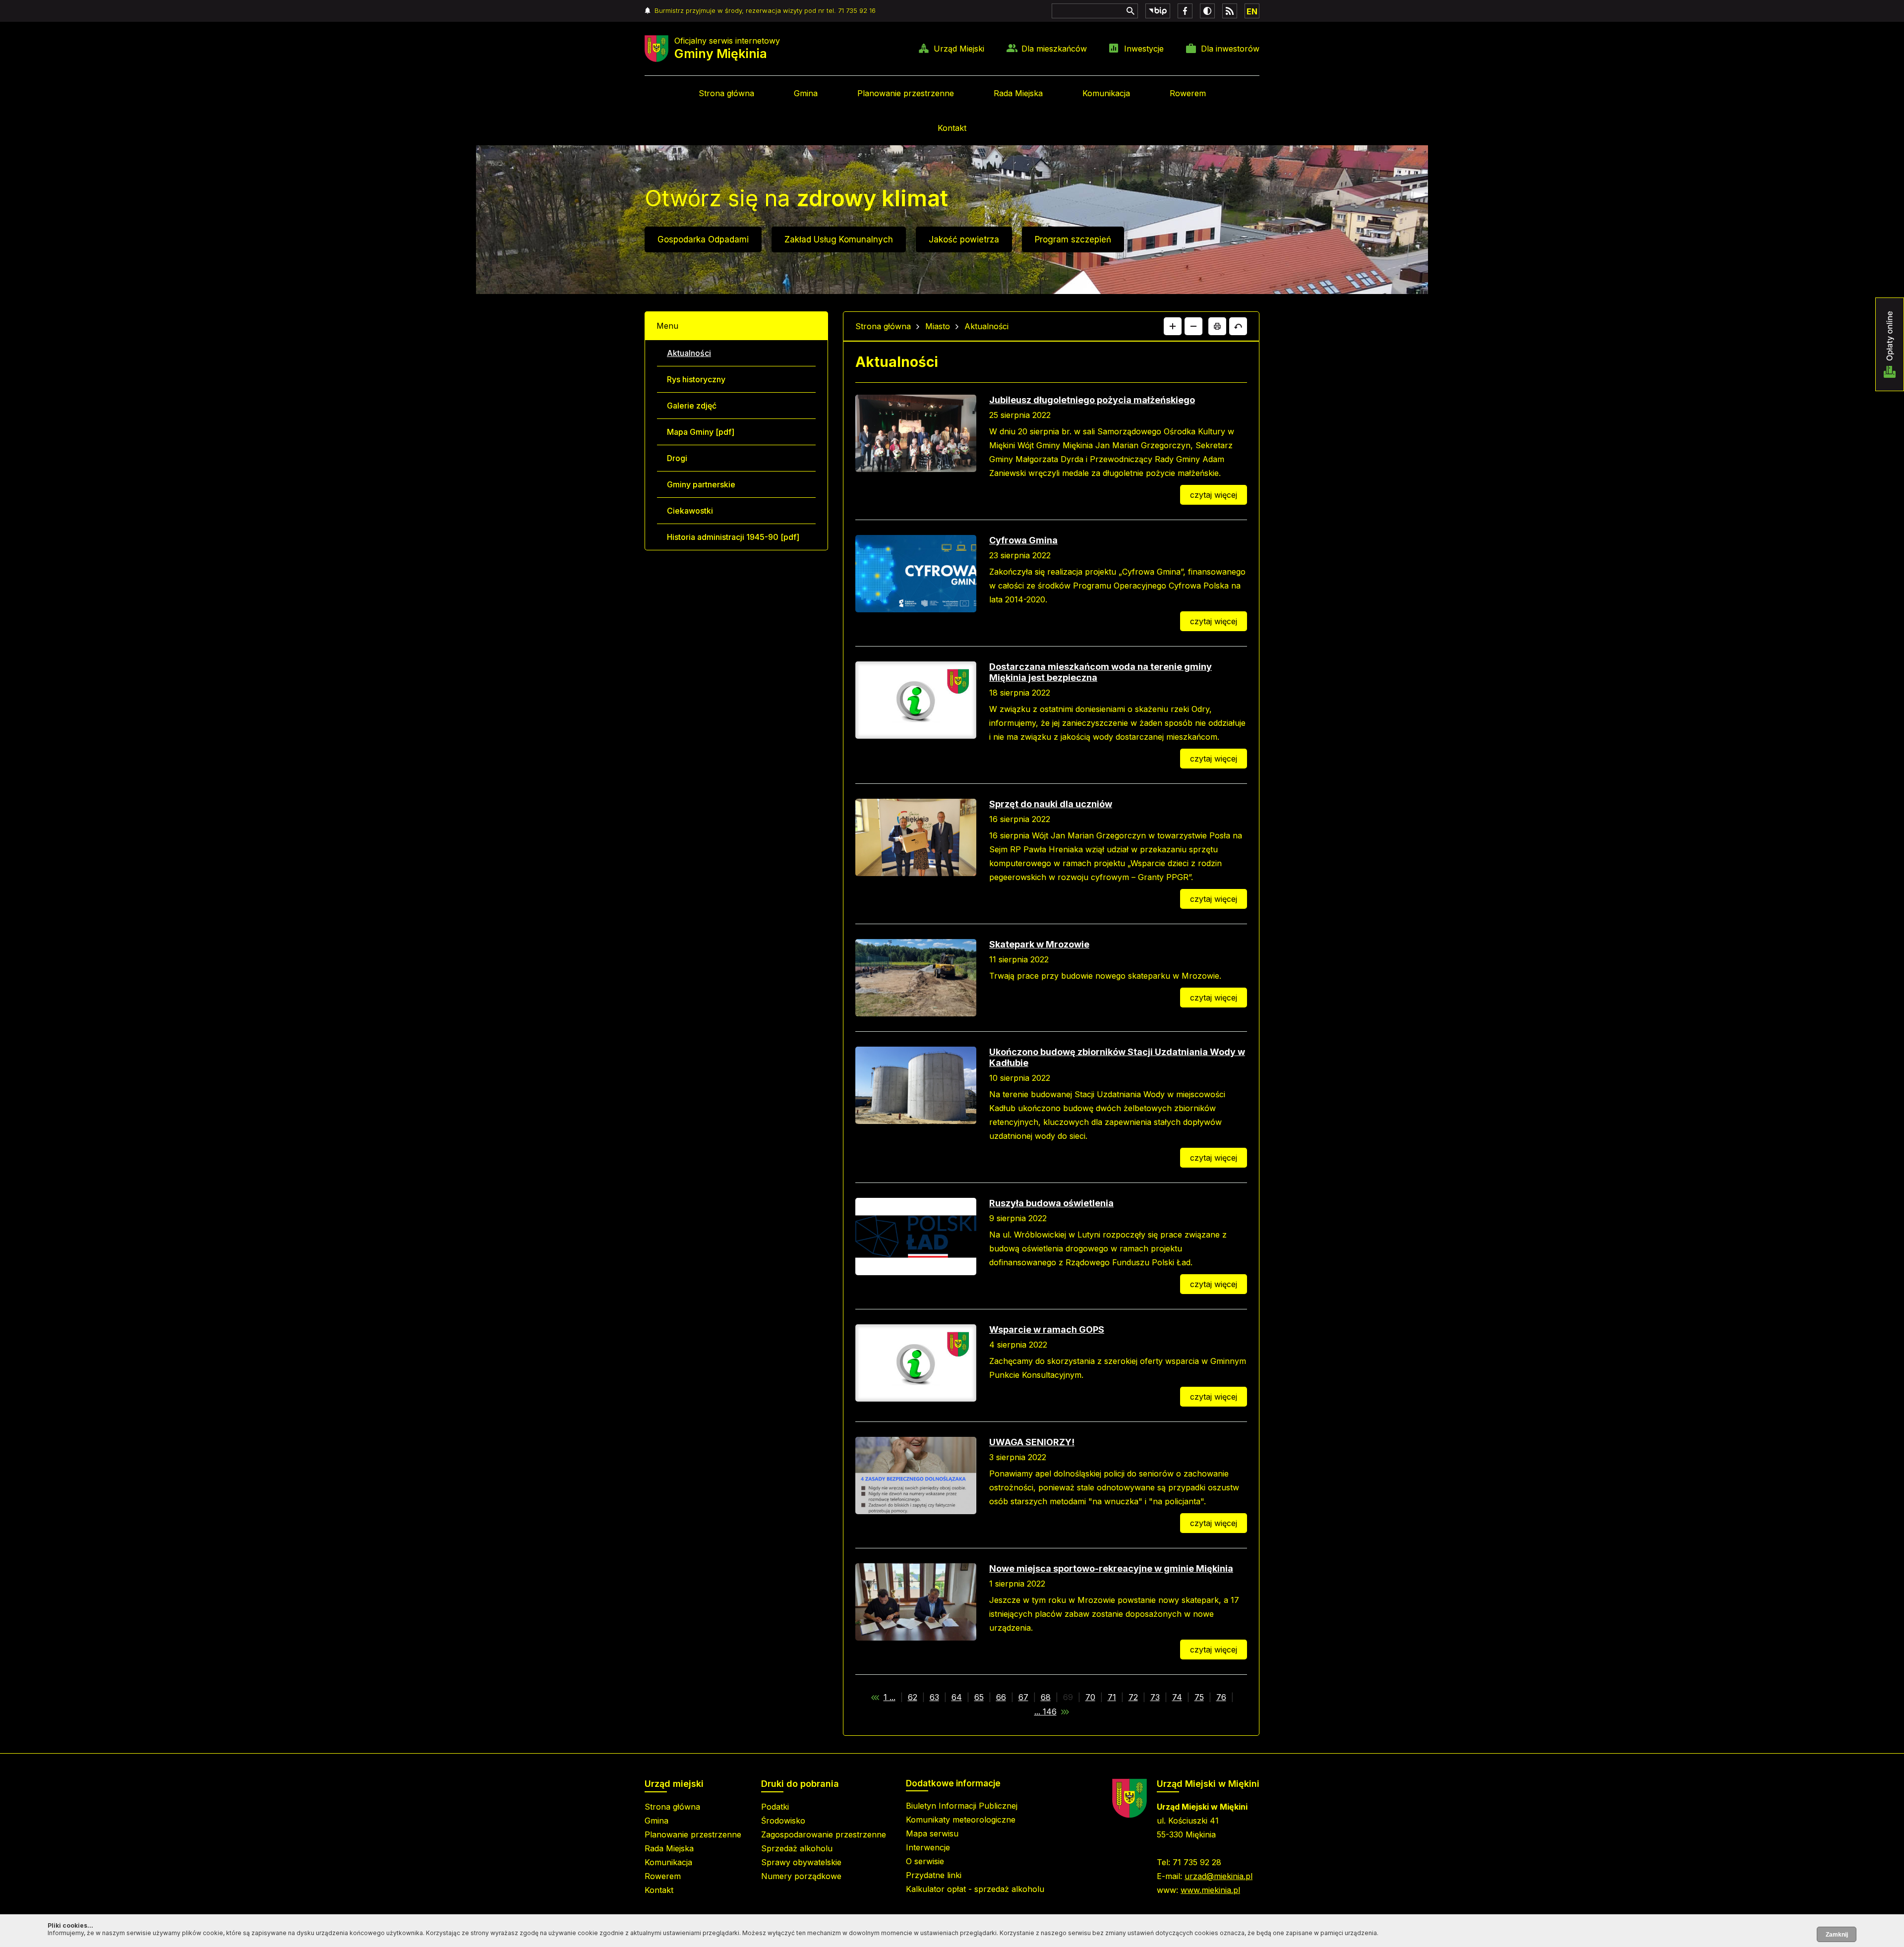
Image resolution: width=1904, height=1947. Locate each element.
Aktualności (689, 353)
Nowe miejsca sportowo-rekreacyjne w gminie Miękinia (1111, 1568)
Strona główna (726, 93)
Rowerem (1188, 93)
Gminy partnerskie (701, 484)
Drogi (677, 458)
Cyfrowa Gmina (1023, 540)
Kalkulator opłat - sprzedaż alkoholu (975, 1889)
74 (1177, 1697)
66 (1001, 1697)
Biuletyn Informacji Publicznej (962, 1806)
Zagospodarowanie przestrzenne (824, 1834)
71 (1112, 1697)
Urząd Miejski (959, 49)
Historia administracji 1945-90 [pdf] (733, 537)
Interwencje (928, 1847)
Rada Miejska (1018, 93)
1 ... (890, 1697)
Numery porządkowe (801, 1876)
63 (934, 1697)
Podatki (775, 1807)
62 (913, 1697)
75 (1199, 1697)
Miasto (938, 326)
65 (979, 1697)
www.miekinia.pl (1210, 1890)
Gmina (806, 93)
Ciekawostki (690, 511)
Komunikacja (1106, 93)
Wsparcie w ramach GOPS (1047, 1329)
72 (1133, 1697)
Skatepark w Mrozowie (1039, 944)
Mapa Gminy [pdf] (701, 432)
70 (1090, 1697)
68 (1046, 1697)
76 (1221, 1697)
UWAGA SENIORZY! (1032, 1442)
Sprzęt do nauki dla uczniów (1051, 804)
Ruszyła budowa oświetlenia (1051, 1203)
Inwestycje (1144, 49)
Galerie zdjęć (692, 406)
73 (1155, 1697)
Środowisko (783, 1821)
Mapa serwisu (932, 1833)
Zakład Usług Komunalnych (839, 239)
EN (1252, 11)
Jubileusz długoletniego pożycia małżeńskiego (1092, 400)
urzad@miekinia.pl (1219, 1876)
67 (1023, 1697)
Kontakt (952, 128)
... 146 (1045, 1711)
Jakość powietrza (964, 239)
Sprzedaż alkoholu (797, 1848)
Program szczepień (1073, 239)
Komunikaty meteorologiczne (961, 1820)
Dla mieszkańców (1054, 49)
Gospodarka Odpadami (703, 239)
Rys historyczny (696, 379)
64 (957, 1697)
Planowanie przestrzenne (906, 93)
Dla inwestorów (1230, 49)
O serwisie (925, 1861)
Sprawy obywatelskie (801, 1862)
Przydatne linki (934, 1875)
